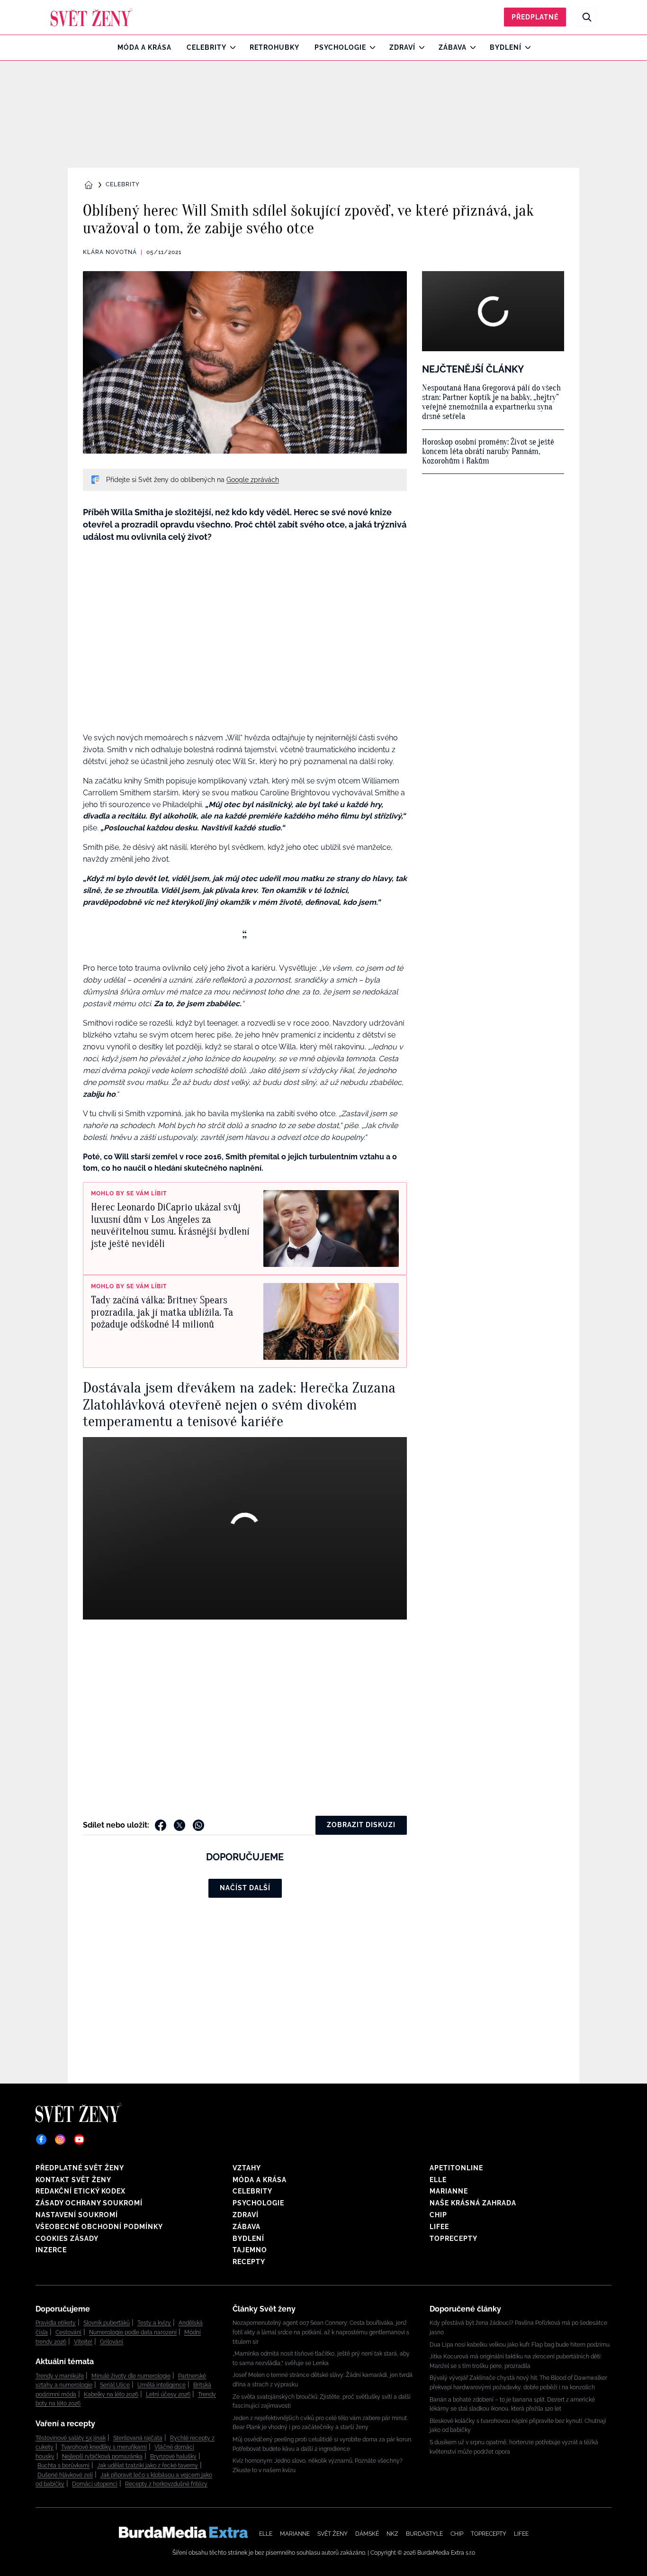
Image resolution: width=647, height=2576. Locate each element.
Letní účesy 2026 (168, 2394)
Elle (438, 2180)
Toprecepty (454, 2239)
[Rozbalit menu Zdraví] (419, 47)
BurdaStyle (424, 2534)
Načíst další (245, 1888)
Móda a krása (144, 47)
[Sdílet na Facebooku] (161, 1825)
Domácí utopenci (95, 2484)
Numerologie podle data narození (133, 2332)
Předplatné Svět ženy (80, 2168)
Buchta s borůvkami (63, 2466)
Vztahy (247, 2168)
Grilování (112, 2342)
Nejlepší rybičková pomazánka (102, 2457)
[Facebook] (41, 2139)
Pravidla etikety (56, 2323)
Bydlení (506, 47)
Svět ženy (332, 2534)
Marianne (449, 2191)
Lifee (439, 2227)
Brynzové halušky (173, 2457)
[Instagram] (60, 2139)
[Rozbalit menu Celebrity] (230, 47)
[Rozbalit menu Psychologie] (370, 47)
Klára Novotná (110, 252)
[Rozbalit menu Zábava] (471, 47)
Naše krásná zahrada (473, 2203)
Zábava (453, 47)
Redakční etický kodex (81, 2191)
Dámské (367, 2534)
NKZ (392, 2534)
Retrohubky (274, 47)
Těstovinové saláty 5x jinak (71, 2438)
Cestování (68, 2332)
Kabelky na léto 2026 (111, 2394)
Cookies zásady (67, 2239)
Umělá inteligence (162, 2385)
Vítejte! (83, 2342)
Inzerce (51, 2250)
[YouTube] (79, 2139)
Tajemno (250, 2250)
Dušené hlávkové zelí (65, 2475)
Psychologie (340, 47)
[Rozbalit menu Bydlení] (526, 47)
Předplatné (535, 17)
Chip (438, 2215)
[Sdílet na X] (180, 1825)
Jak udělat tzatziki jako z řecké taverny (148, 2466)
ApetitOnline (456, 2168)
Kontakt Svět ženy (73, 2180)
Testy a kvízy (154, 2323)
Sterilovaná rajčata (138, 2438)
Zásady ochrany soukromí (89, 2203)
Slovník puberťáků (107, 2323)
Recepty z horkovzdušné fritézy (166, 2484)
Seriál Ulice (115, 2385)
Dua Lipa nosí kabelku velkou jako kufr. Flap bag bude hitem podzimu (520, 2345)
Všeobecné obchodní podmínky (99, 2227)
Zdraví (402, 47)
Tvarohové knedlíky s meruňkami (104, 2447)
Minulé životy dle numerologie (131, 2376)
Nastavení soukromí (77, 2215)
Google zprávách (253, 480)
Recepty (249, 2262)
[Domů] (92, 17)
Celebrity (207, 47)
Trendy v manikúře (60, 2376)
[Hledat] (587, 17)
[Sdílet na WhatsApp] (198, 1825)
